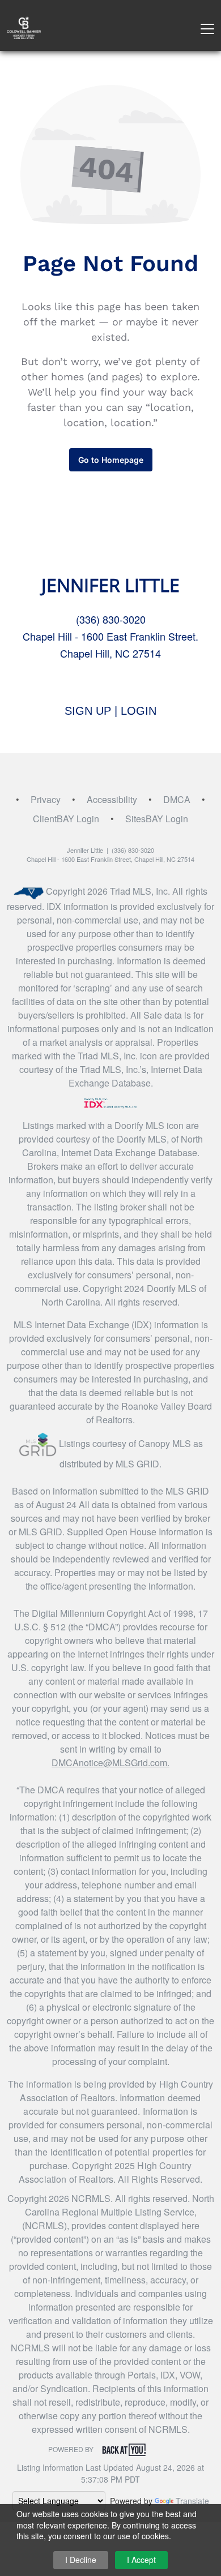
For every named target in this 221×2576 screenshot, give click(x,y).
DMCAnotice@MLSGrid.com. (110, 1763)
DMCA (177, 799)
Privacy (46, 799)
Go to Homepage (111, 460)
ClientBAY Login (66, 819)
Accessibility (112, 799)
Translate (192, 2501)
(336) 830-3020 (111, 619)
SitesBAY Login (157, 819)
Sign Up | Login (110, 711)
